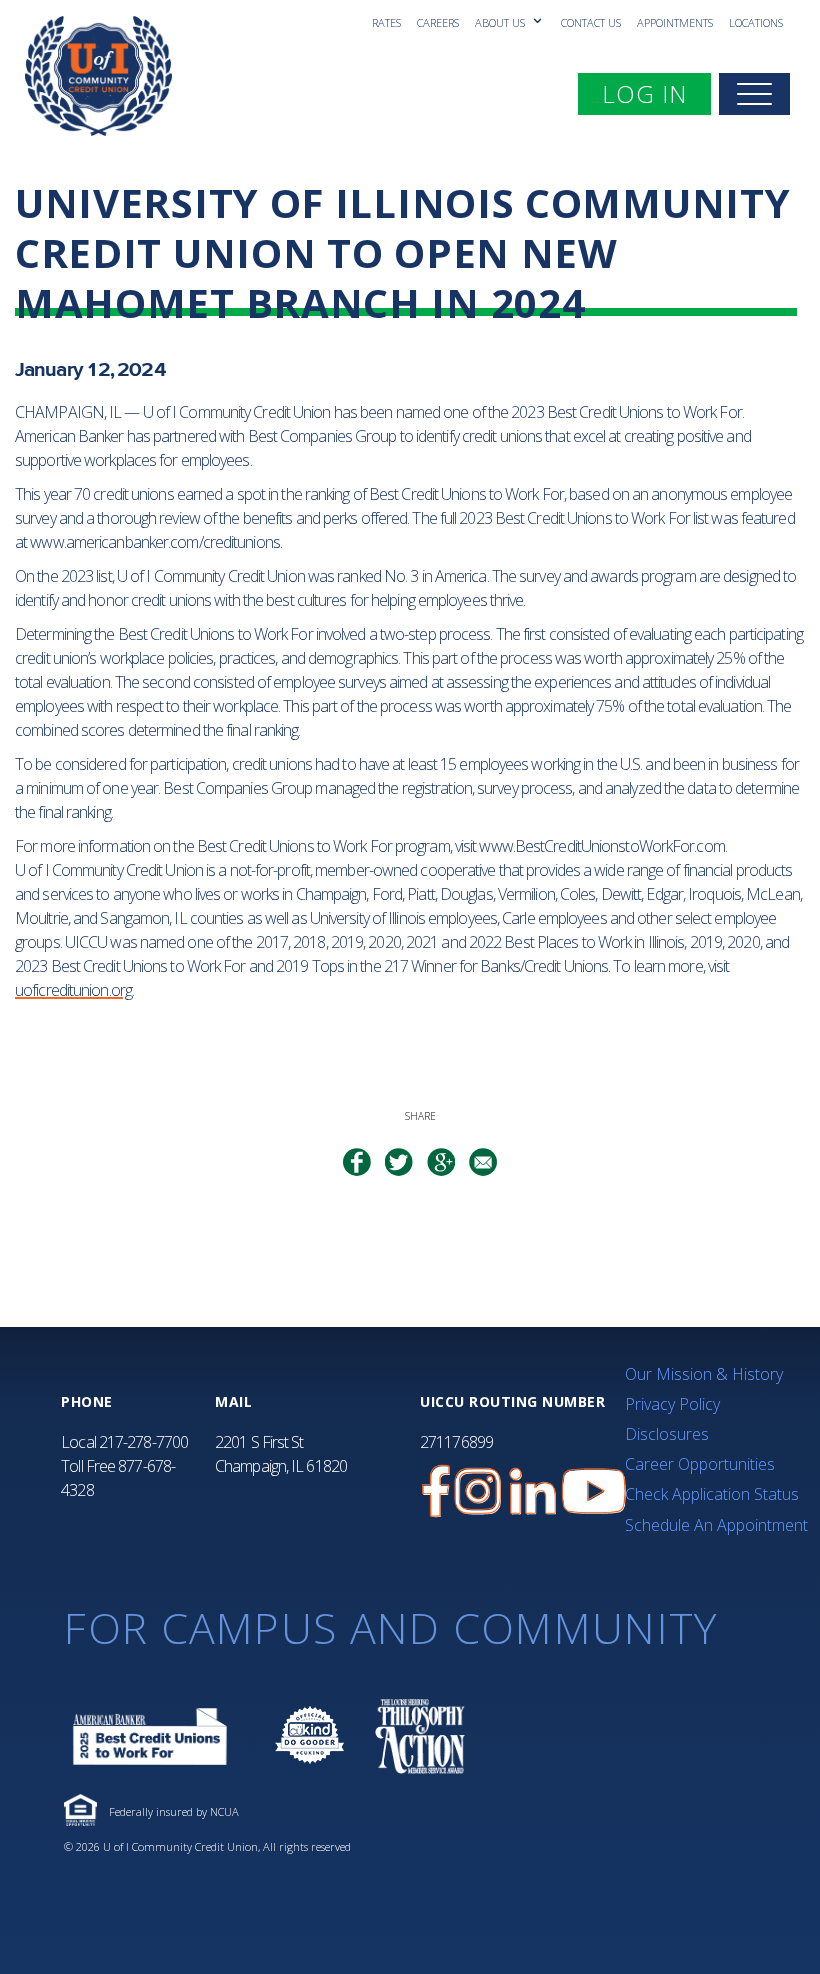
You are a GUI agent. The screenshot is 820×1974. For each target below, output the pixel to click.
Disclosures (667, 1434)
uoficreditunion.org (73, 990)
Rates (386, 22)
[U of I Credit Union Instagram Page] (478, 1491)
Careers (438, 22)
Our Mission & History (704, 1374)
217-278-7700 (143, 1442)
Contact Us (591, 22)
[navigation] (754, 94)
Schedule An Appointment (716, 1525)
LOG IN (656, 93)
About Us (501, 22)
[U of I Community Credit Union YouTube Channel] (594, 1491)
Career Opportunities (700, 1464)
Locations (756, 22)
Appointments (675, 22)
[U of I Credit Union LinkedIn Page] (533, 1491)
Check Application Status (712, 1494)
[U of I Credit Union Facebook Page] (436, 1491)
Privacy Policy (672, 1404)
